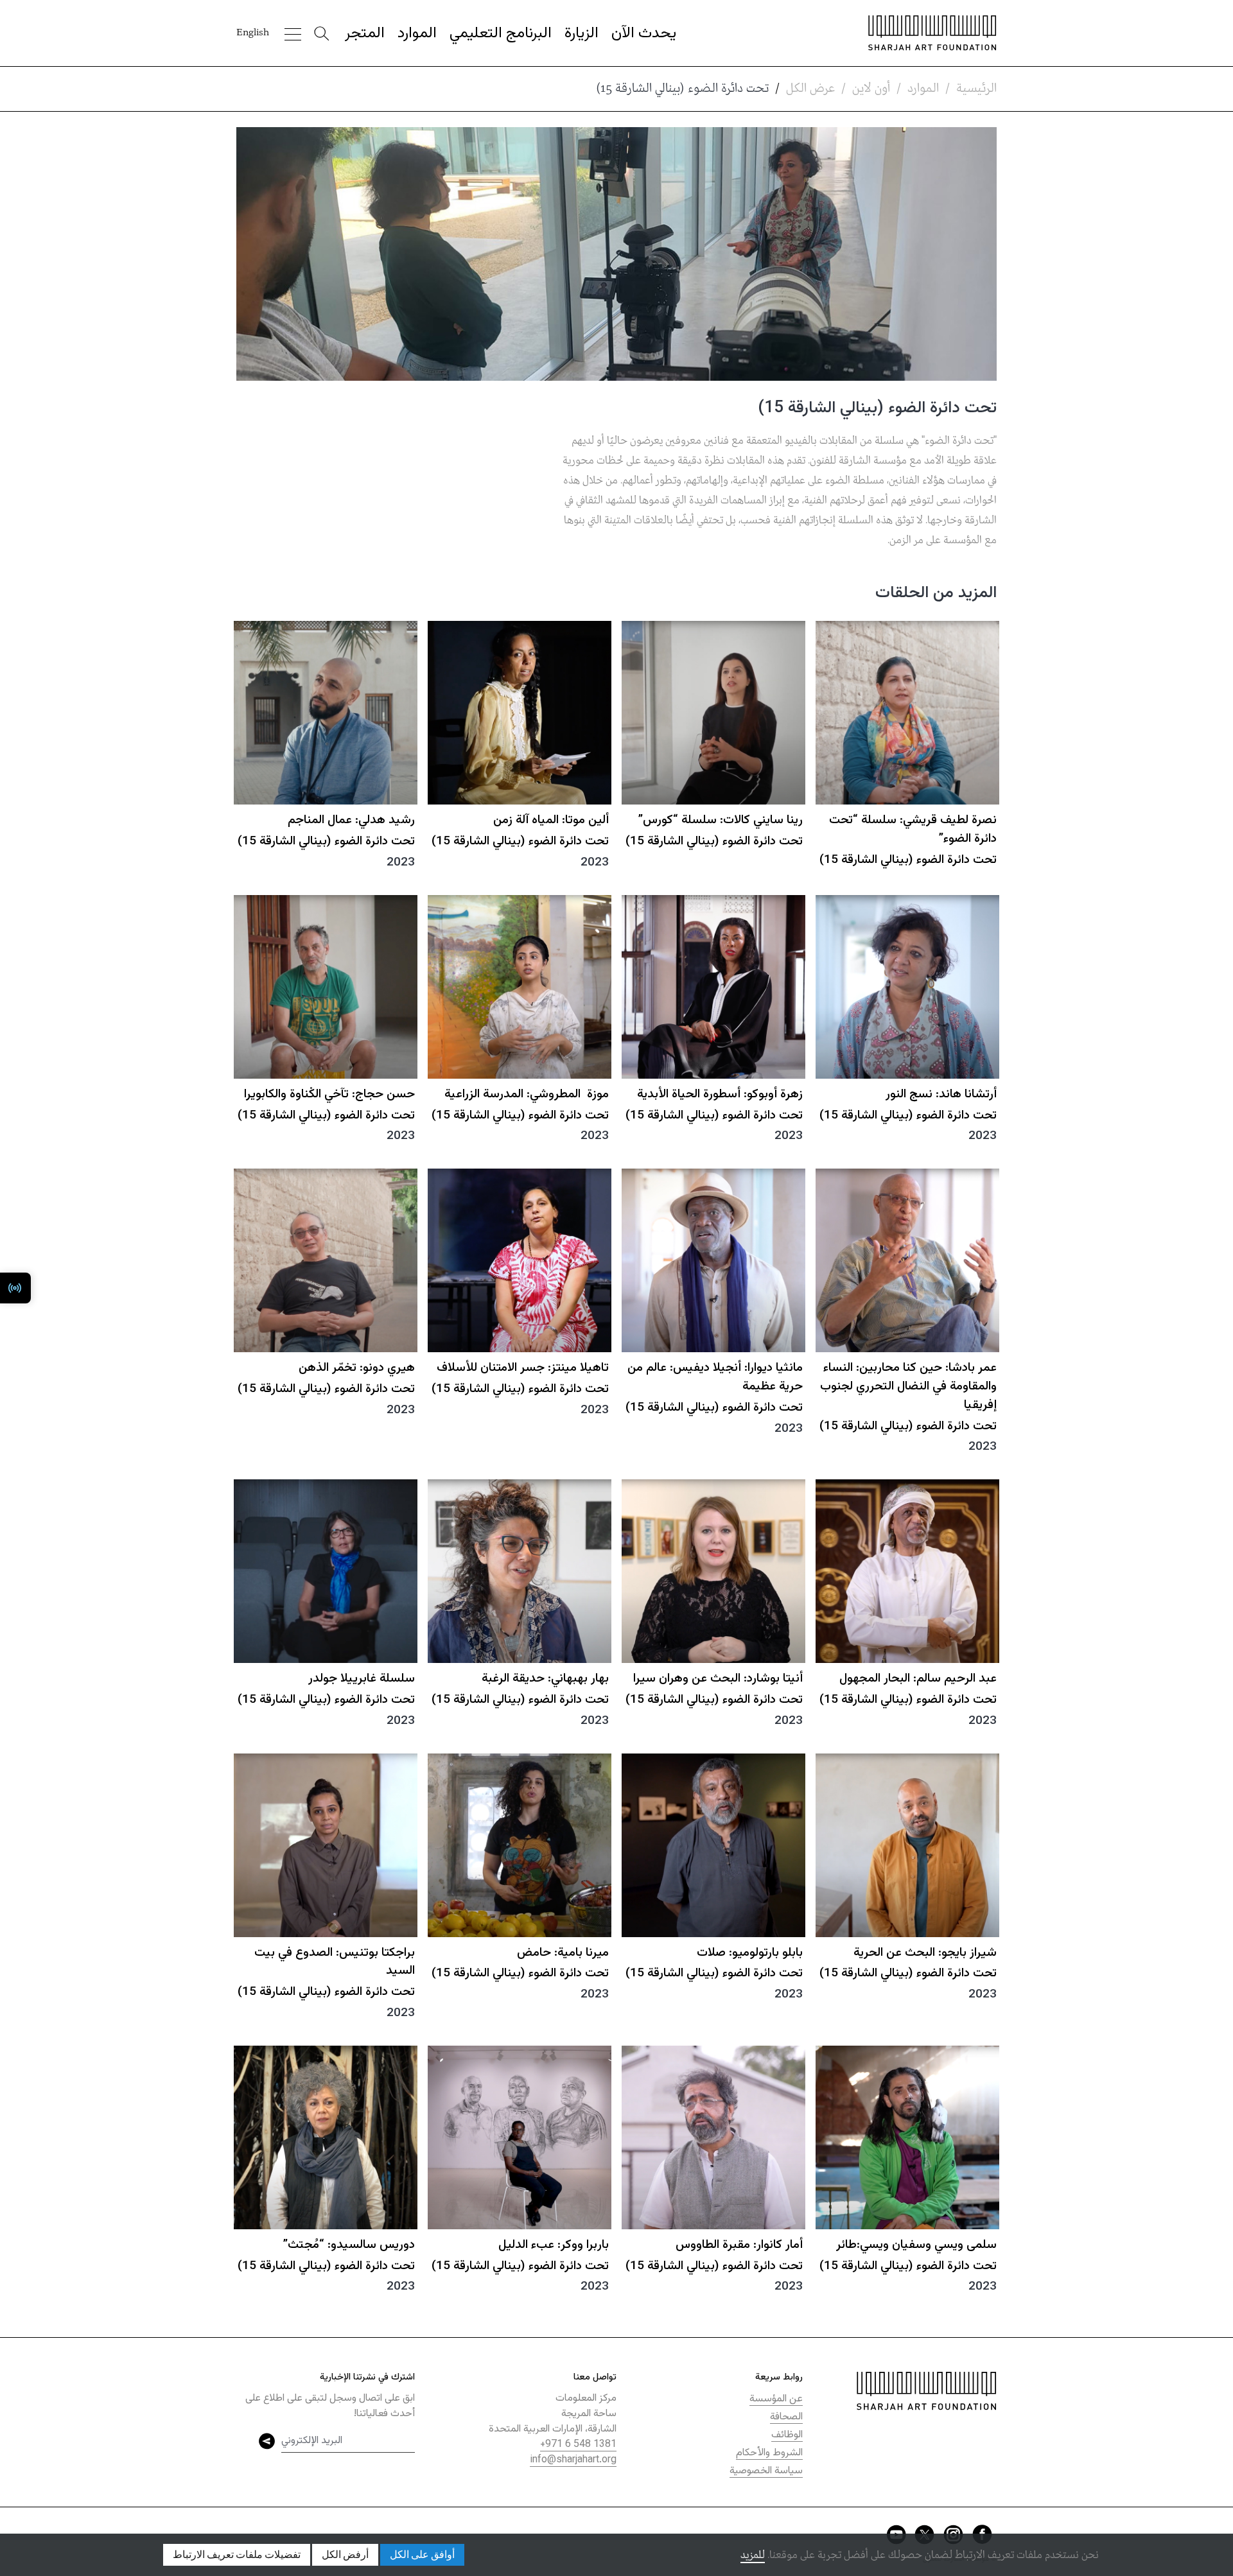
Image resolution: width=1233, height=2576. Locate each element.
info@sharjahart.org (573, 2460)
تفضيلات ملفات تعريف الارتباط (237, 2555)
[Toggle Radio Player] (15, 1288)
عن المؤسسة (776, 2399)
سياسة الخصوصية (766, 2471)
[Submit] (267, 2441)
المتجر (365, 33)
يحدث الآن (644, 33)
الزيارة (582, 33)
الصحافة (786, 2417)
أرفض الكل (345, 2555)
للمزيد (753, 2555)
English (253, 33)
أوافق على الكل (422, 2555)
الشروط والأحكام (769, 2453)
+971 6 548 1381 (578, 2445)
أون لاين (871, 89)
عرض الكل (810, 89)
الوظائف (787, 2435)
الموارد (417, 33)
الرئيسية (976, 89)
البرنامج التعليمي (501, 33)
